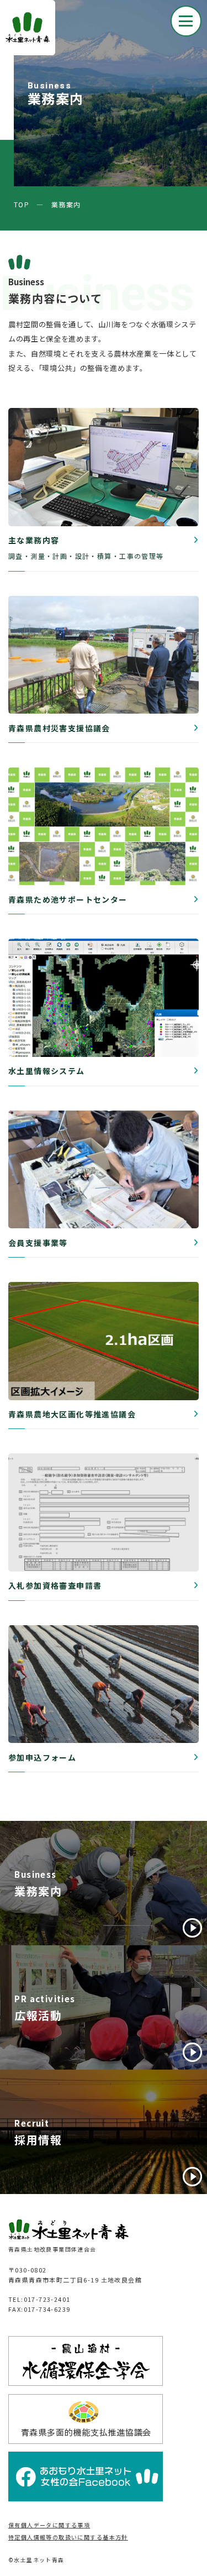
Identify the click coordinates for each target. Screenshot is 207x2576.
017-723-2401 (47, 2299)
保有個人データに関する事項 (49, 2525)
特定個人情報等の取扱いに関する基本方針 (68, 2537)
